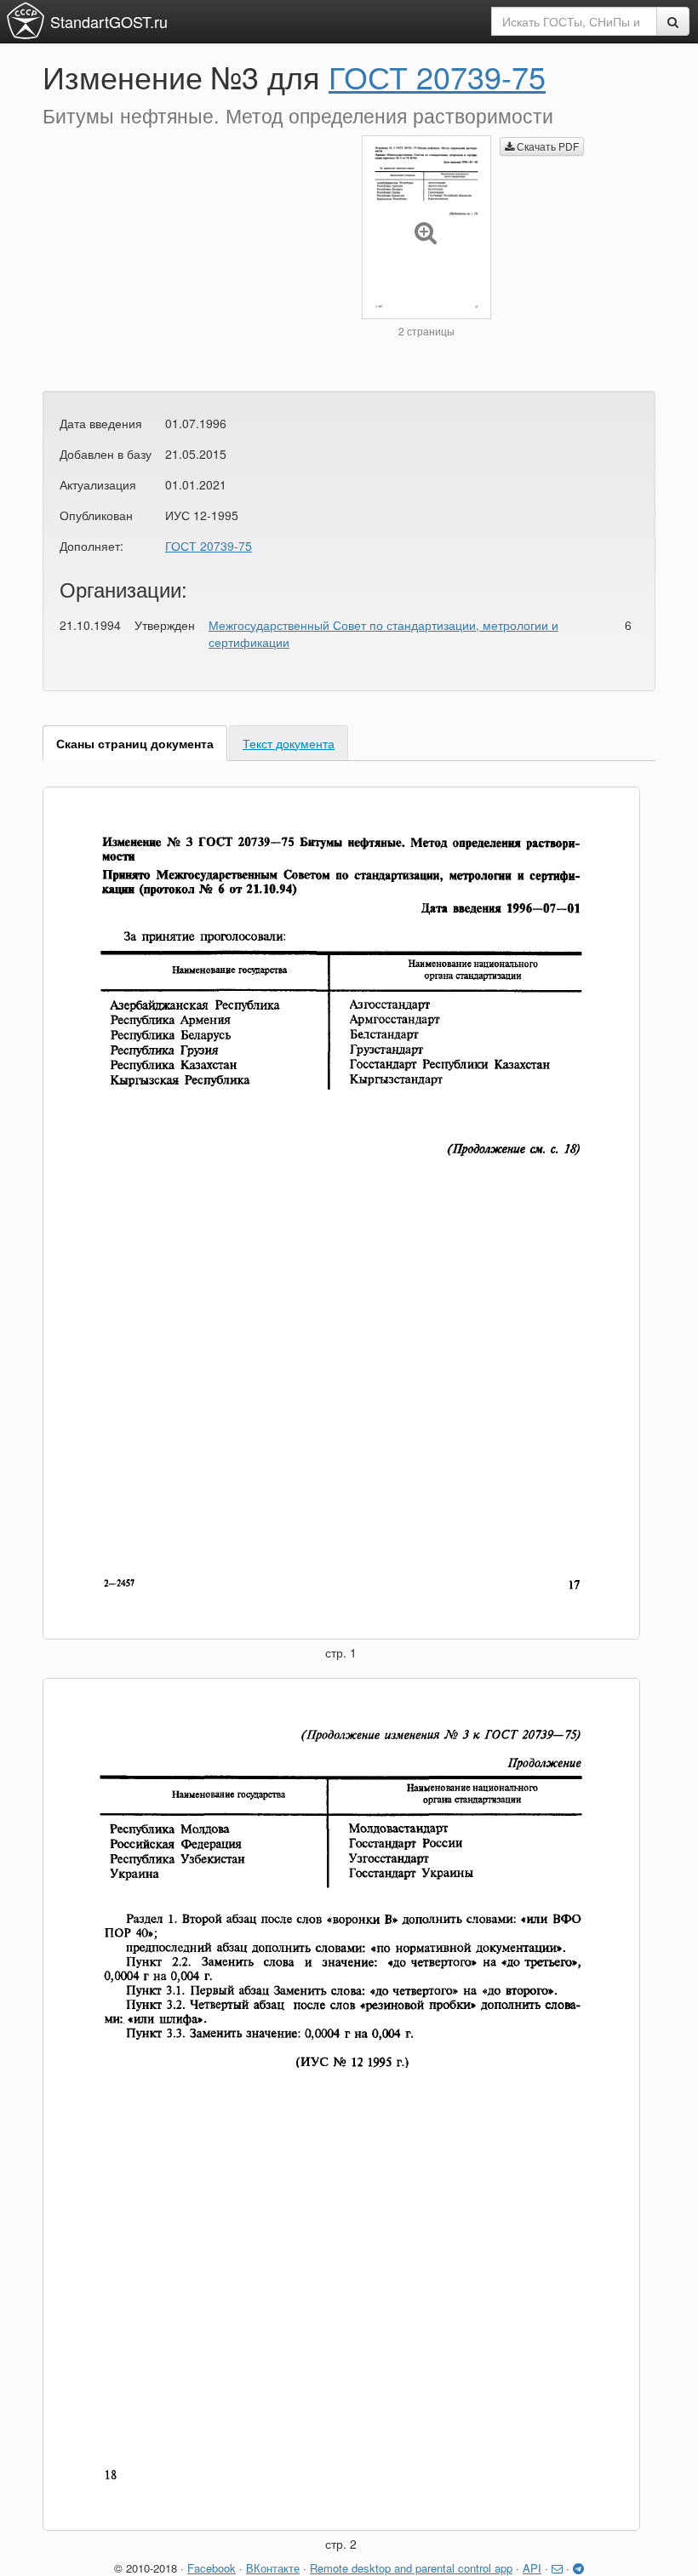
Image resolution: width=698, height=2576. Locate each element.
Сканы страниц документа (135, 743)
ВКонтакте (273, 2568)
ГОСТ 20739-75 (437, 76)
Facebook (212, 2568)
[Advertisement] (189, 255)
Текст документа (289, 743)
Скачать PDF (546, 146)
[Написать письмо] (557, 2568)
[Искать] (673, 21)
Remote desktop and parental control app (411, 2568)
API (532, 2568)
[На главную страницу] (26, 20)
